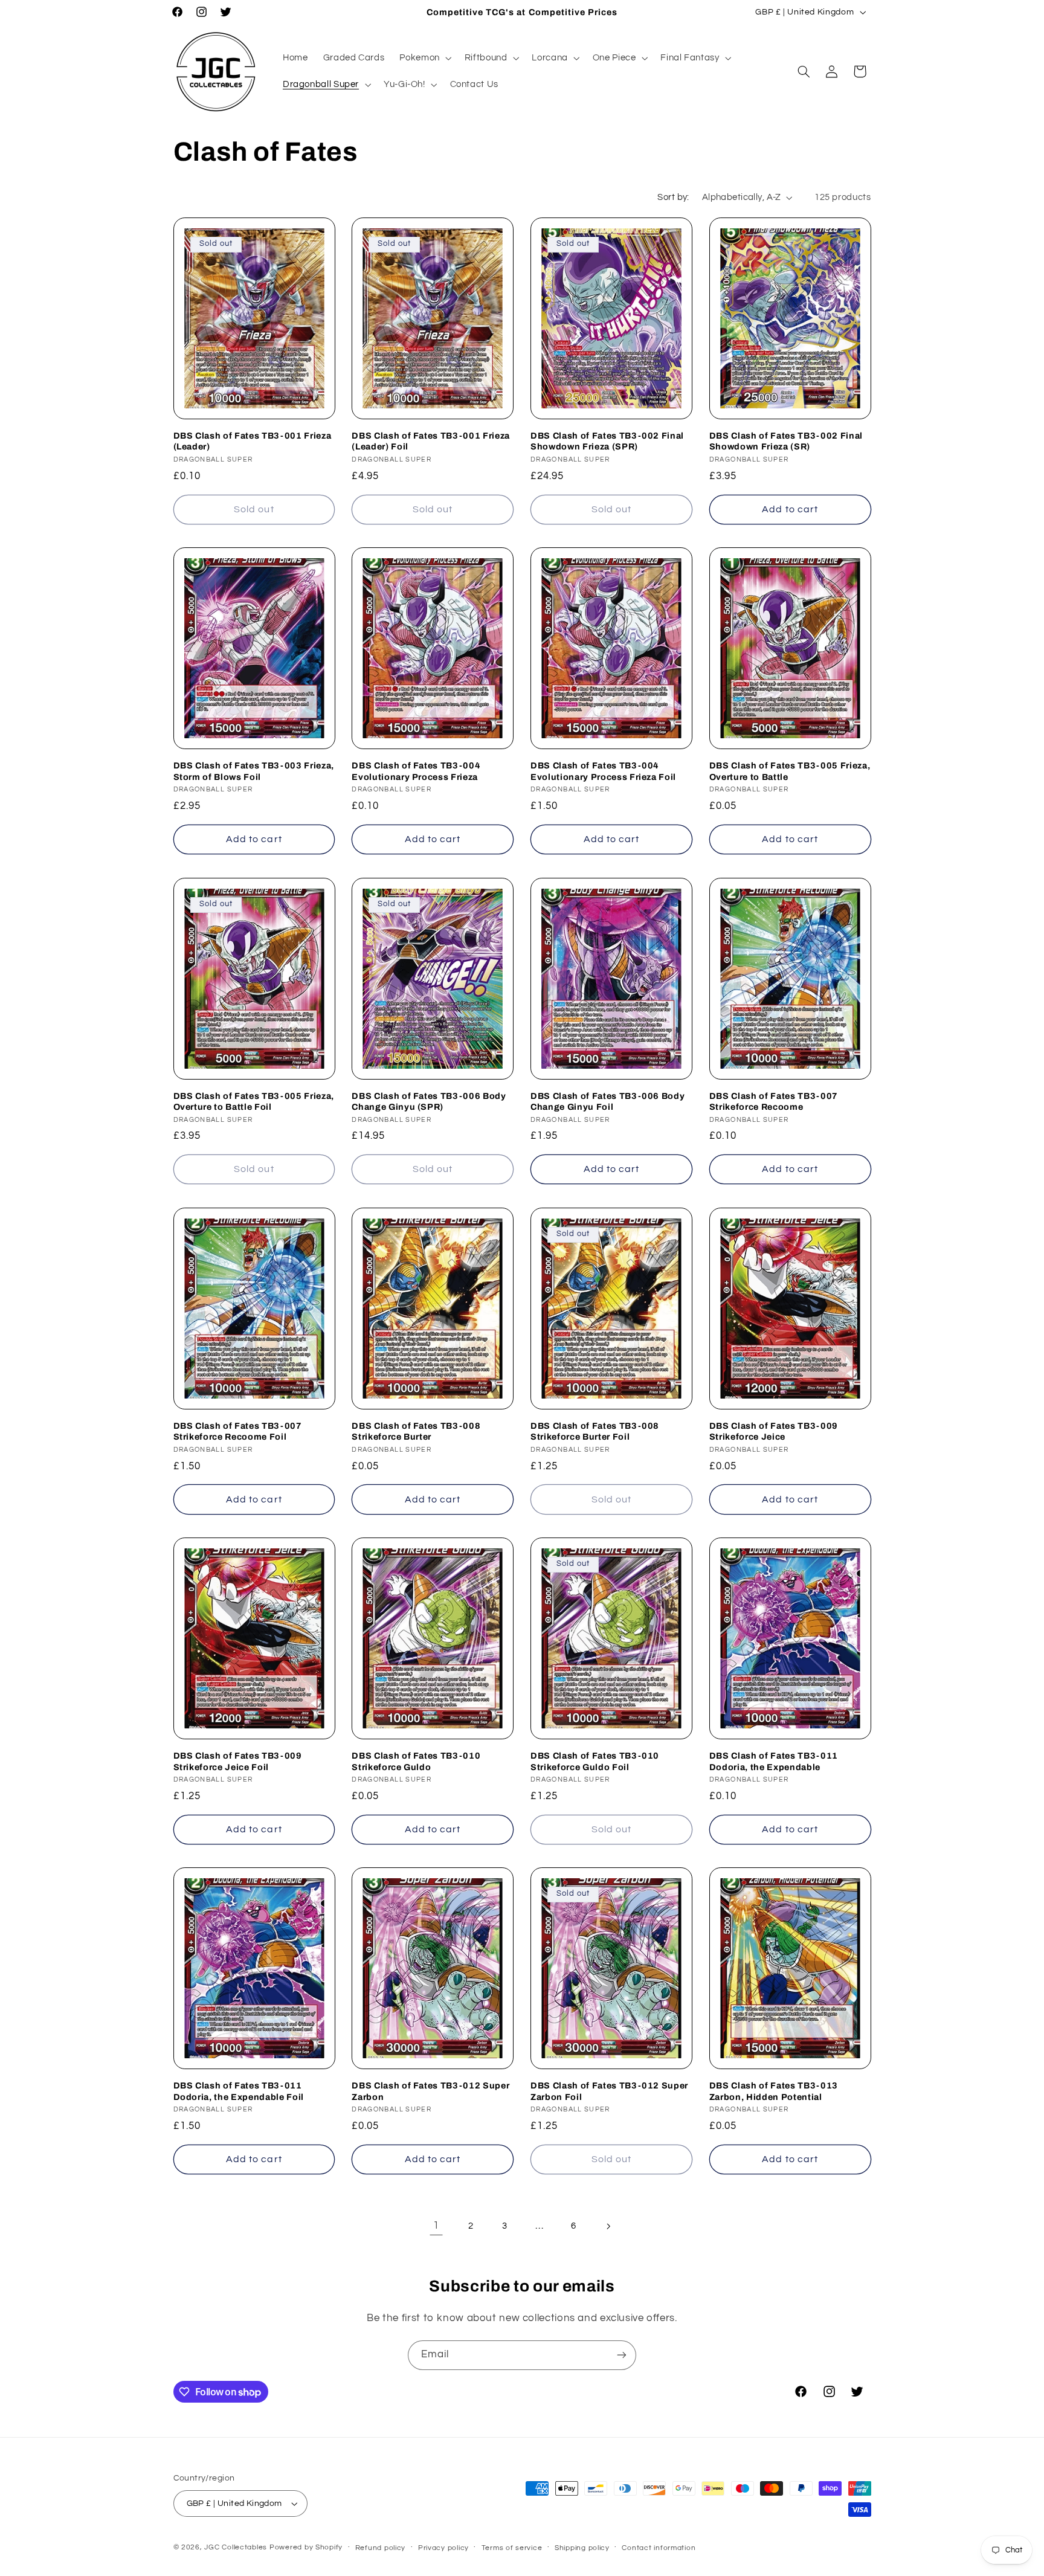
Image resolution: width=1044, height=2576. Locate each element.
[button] (424, 58)
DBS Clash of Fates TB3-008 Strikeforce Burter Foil (595, 1431)
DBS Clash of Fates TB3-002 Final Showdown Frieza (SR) (786, 441)
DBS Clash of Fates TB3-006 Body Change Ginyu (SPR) (429, 1101)
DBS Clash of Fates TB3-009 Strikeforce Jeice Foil (238, 1761)
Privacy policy (443, 2548)
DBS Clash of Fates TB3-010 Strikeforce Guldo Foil (595, 1761)
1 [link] (436, 2226)
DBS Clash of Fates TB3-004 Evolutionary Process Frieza (416, 771)
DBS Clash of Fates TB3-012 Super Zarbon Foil (609, 2091)
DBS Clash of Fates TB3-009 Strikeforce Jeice (774, 1431)
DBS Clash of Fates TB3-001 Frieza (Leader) (253, 441)
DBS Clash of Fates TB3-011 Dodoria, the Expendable (774, 1761)
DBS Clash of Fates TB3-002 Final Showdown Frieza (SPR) (607, 441)
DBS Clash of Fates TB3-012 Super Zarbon (430, 2091)
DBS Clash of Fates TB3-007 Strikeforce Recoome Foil (238, 1431)
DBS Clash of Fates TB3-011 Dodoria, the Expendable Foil (239, 2091)
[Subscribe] (622, 2355)
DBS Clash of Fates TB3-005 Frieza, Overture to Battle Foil (254, 1101)
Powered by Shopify (306, 2547)
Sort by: (673, 197)
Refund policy (381, 2548)
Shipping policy (582, 2548)
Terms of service (512, 2548)
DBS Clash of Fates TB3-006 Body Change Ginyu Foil (607, 1101)
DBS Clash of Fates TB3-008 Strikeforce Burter (416, 1431)
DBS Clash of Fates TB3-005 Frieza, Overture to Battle (790, 771)
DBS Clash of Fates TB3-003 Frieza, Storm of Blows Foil (254, 771)
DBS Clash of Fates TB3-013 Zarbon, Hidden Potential (774, 2091)
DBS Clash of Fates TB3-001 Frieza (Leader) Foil (431, 441)
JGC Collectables (236, 2547)
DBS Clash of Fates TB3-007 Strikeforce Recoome (774, 1101)
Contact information (659, 2548)
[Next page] (608, 2226)
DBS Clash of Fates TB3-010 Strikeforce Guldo (416, 1761)
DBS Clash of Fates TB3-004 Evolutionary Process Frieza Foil (603, 771)
